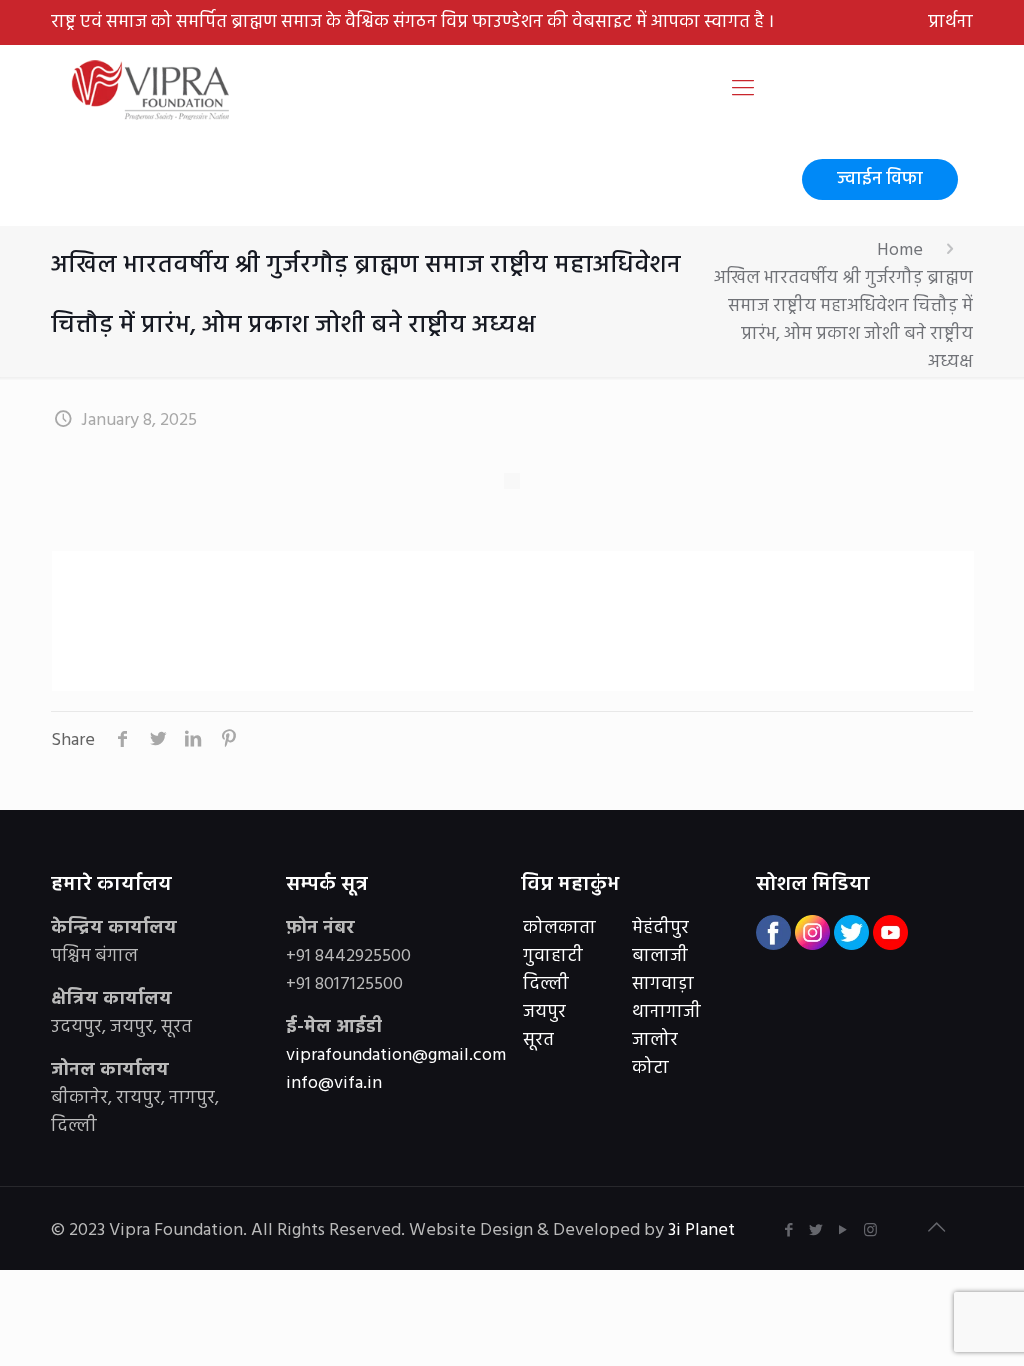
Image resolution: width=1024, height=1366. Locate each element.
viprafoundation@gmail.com (396, 1055)
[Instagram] (870, 1231)
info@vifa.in (334, 1083)
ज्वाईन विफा (880, 179)
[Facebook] (789, 1231)
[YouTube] (843, 1231)
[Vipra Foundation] (153, 90)
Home (900, 250)
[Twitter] (816, 1231)
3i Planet (703, 1230)
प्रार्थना (950, 22)
